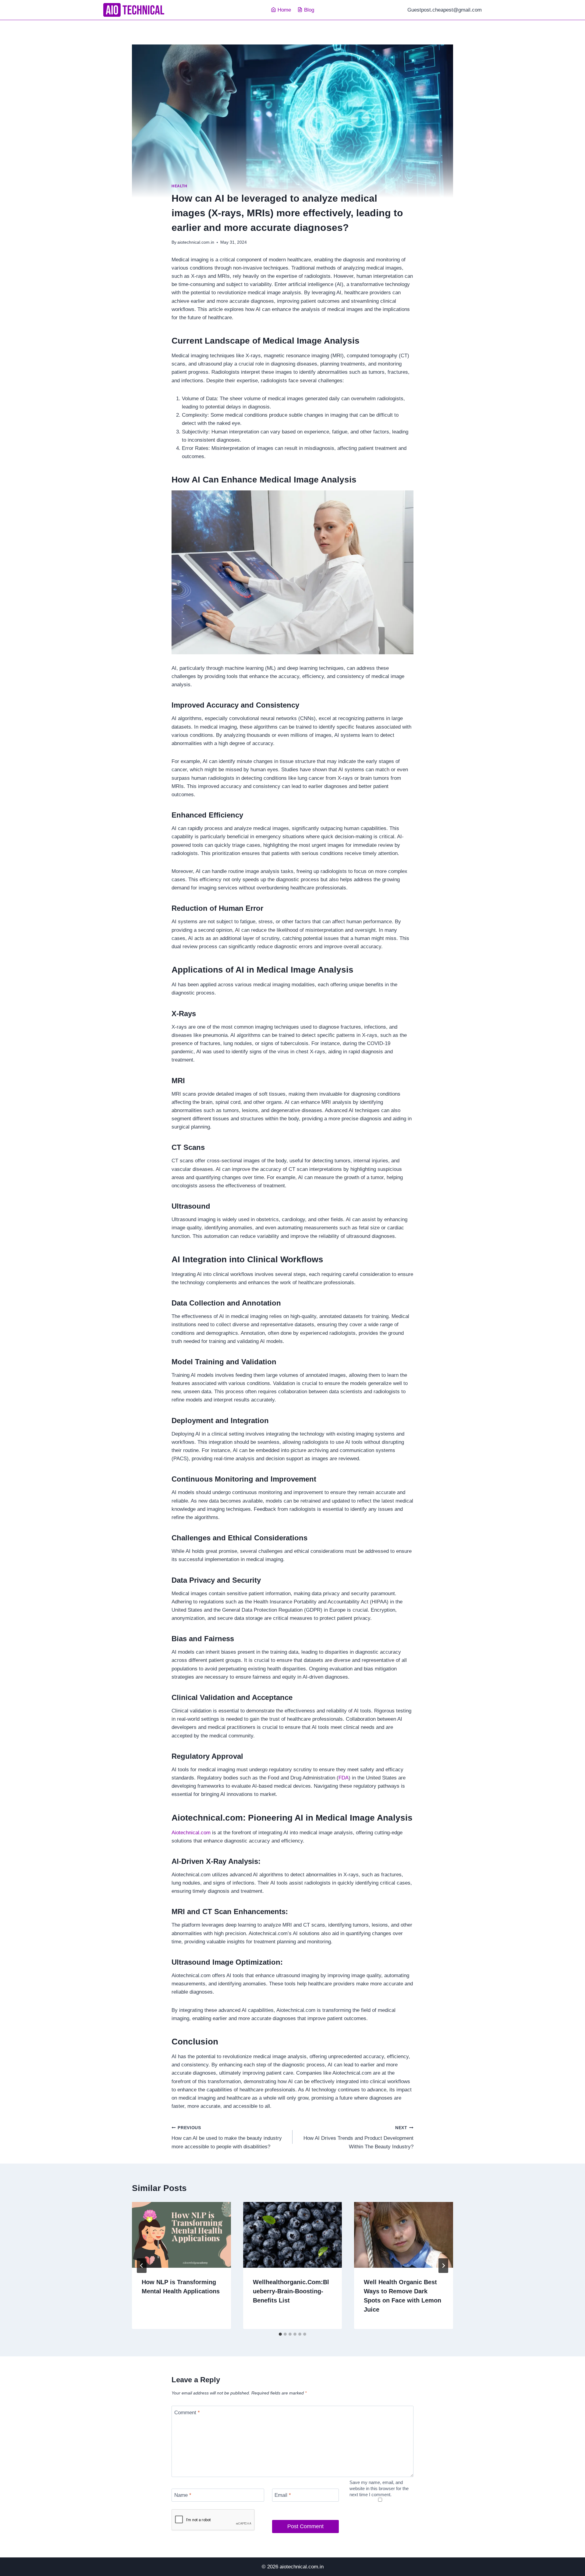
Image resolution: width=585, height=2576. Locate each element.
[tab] (280, 2334)
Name (183, 2495)
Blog (309, 10)
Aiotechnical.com (192, 1833)
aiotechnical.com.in (196, 242)
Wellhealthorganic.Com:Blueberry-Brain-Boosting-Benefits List (291, 2291)
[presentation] (181, 2235)
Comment (187, 2412)
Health (179, 186)
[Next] (443, 2266)
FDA (344, 1778)
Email (283, 2495)
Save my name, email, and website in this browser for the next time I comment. (379, 2488)
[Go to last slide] (142, 2266)
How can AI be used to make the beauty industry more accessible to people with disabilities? (227, 2138)
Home (284, 10)
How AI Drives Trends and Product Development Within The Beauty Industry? (358, 2138)
